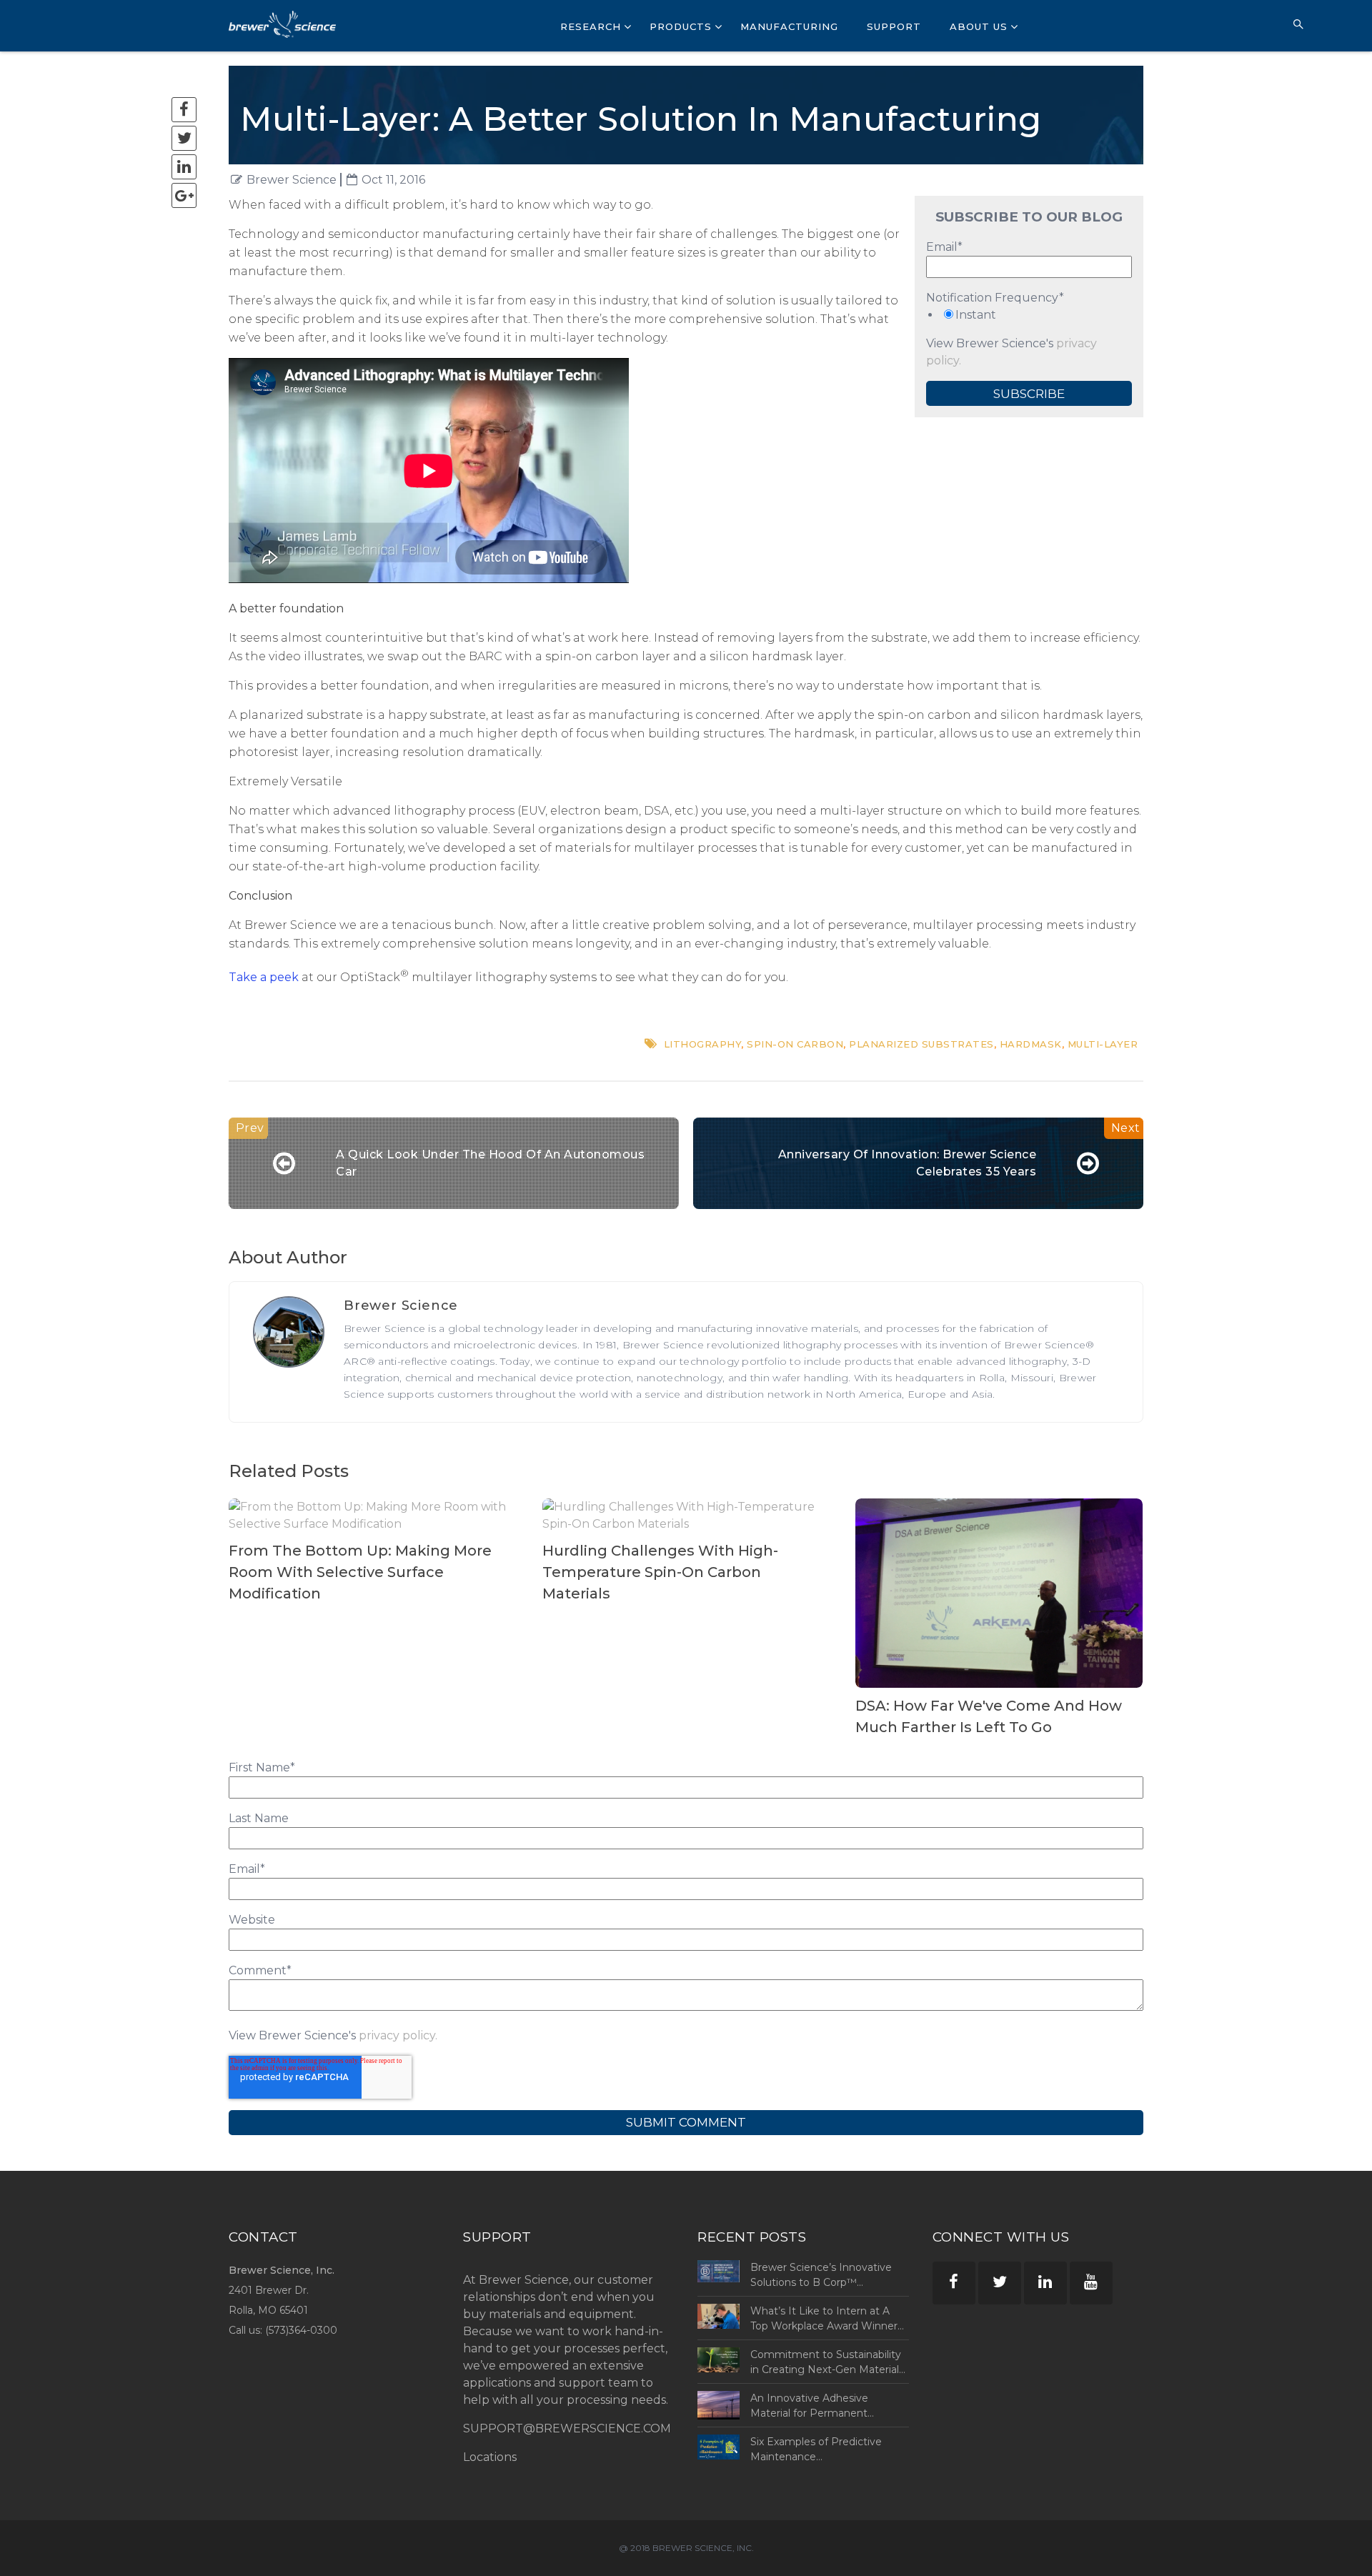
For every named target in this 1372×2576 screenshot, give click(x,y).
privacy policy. (398, 2035)
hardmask (1031, 1044)
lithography (703, 1044)
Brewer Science (292, 180)
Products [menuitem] (681, 26)
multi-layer (1103, 1044)
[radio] (1029, 315)
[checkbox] (1029, 315)
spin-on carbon (795, 1044)
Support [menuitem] (894, 26)
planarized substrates (921, 1044)
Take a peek (264, 977)
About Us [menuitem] (979, 26)
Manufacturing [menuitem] (789, 26)
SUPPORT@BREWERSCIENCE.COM (567, 2428)
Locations (490, 2457)
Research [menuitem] (591, 26)
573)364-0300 (303, 2330)
